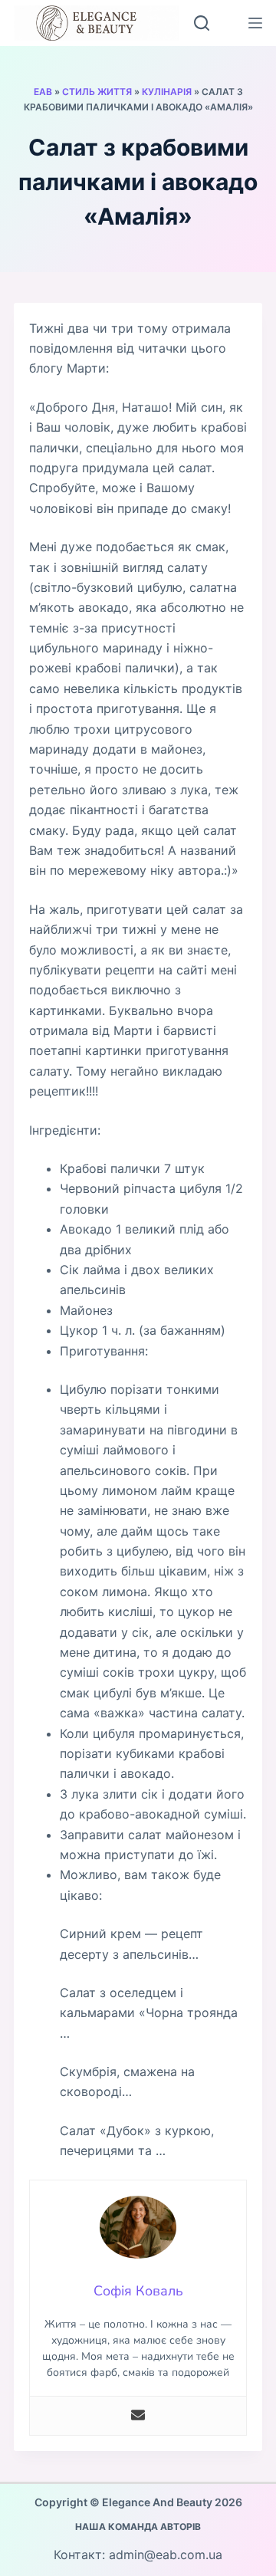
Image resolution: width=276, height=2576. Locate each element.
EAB (43, 92)
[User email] (138, 2416)
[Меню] (255, 23)
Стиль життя (97, 92)
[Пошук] (202, 23)
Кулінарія (167, 92)
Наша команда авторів (138, 2527)
